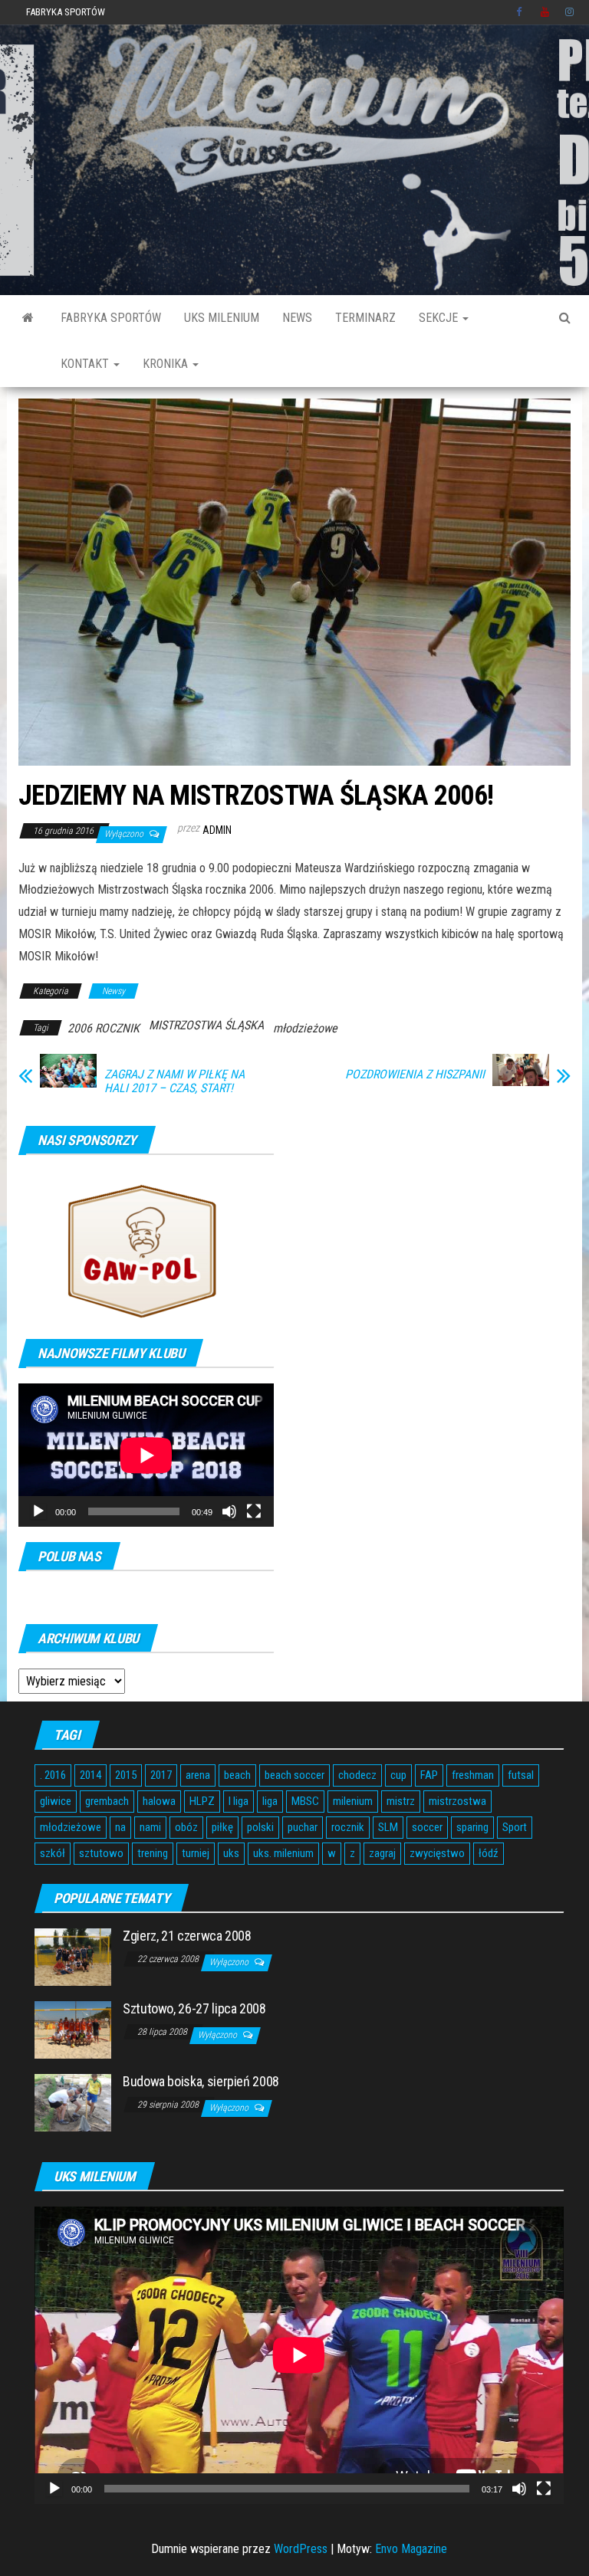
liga (270, 1801)
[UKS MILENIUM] (28, 318)
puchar (303, 1827)
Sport (515, 1827)
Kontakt (86, 364)
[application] (146, 1455)
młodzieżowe (305, 1028)
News (297, 318)
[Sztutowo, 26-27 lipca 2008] (73, 2029)
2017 (161, 1775)
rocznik (348, 1827)
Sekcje (440, 318)
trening (153, 1853)
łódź (489, 1853)
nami (150, 1827)
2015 (126, 1775)
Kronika (167, 364)
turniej (196, 1853)
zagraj (382, 1853)
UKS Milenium (222, 318)
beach (237, 1775)
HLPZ (202, 1801)
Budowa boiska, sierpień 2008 (201, 2081)
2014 (90, 1775)
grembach (107, 1801)
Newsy (114, 991)
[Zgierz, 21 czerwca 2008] (73, 1956)
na (120, 1827)
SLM (388, 1827)
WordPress (301, 2549)
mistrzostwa (457, 1801)
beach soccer (294, 1775)
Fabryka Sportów (66, 12)
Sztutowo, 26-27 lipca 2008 (194, 2008)
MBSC (305, 1801)
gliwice (56, 1801)
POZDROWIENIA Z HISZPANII (415, 1075)
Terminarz (365, 318)
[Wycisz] (229, 1511)
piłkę (222, 1827)
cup (398, 1775)
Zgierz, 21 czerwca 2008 (187, 1936)
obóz (186, 1827)
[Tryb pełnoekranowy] (254, 1511)
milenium (353, 1801)
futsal (521, 1775)
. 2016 (53, 1775)
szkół (53, 1853)
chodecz (357, 1775)
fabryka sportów (111, 318)
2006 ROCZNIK (104, 1028)
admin (217, 830)
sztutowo (101, 1853)
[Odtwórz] (38, 1511)
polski (260, 1827)
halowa (159, 1801)
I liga (239, 1801)
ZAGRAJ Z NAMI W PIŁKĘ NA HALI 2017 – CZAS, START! (174, 1081)
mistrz (401, 1801)
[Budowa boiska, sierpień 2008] (73, 2102)
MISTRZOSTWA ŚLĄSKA (206, 1025)
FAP (429, 1775)
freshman (473, 1775)
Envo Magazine (411, 2549)
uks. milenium (283, 1853)
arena (198, 1775)
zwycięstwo (437, 1853)
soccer (427, 1827)
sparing (472, 1827)
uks (231, 1853)
